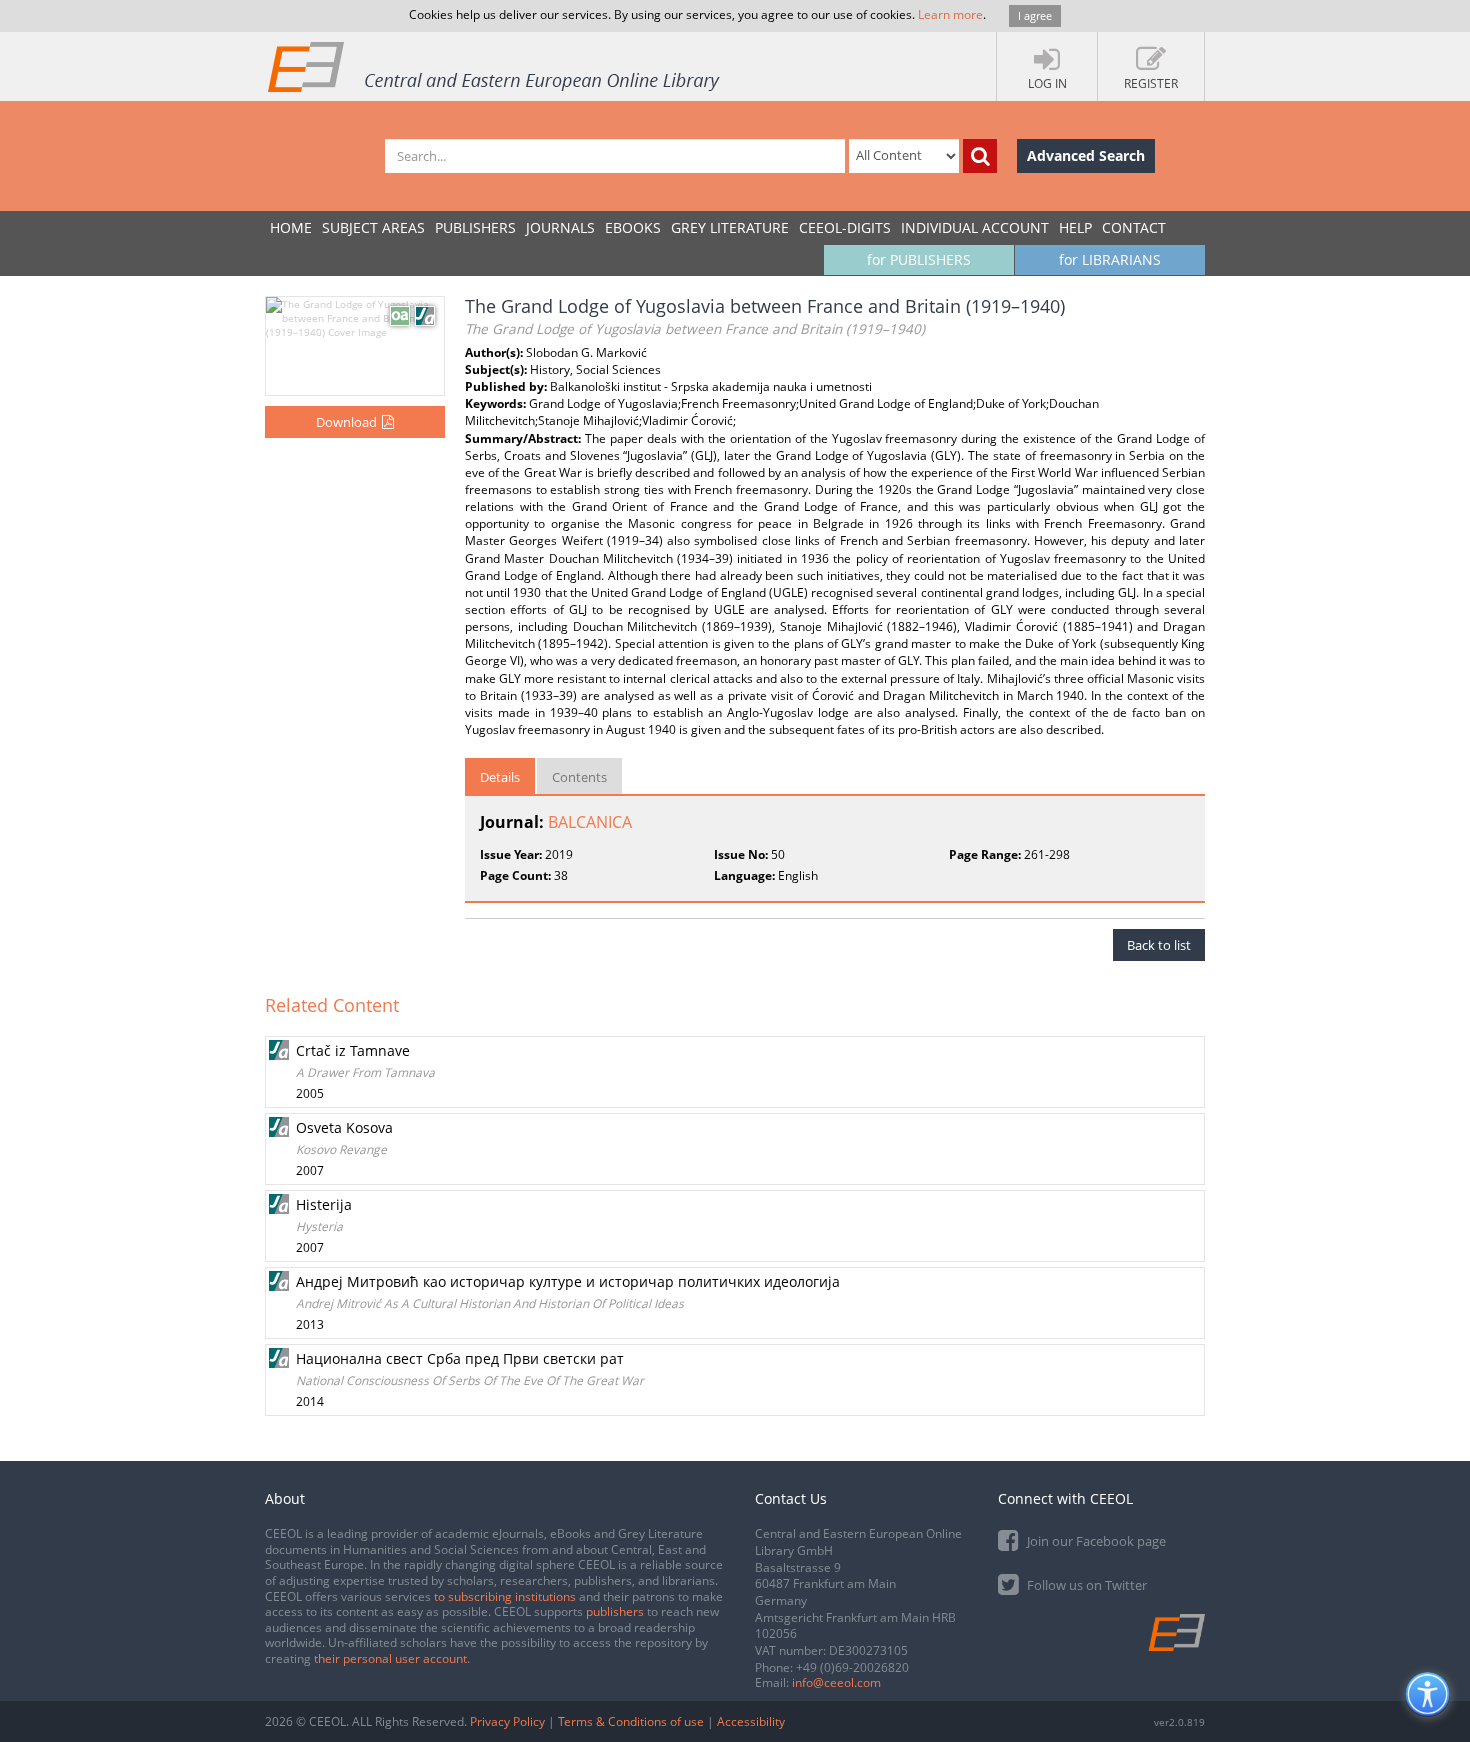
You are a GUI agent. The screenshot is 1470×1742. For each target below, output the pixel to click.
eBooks (633, 227)
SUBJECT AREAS (373, 227)
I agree (1035, 15)
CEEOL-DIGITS (845, 227)
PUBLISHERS (475, 227)
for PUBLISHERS (919, 259)
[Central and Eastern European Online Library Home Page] (495, 66)
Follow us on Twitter (1085, 1585)
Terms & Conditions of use (631, 1721)
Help (1075, 227)
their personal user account (390, 1658)
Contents (579, 777)
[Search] (980, 156)
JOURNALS (560, 227)
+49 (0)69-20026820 (852, 1667)
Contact (1134, 227)
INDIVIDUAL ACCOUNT (975, 227)
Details (500, 777)
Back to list (1159, 945)
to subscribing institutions (505, 1596)
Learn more (950, 14)
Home (291, 227)
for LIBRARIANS (1110, 259)
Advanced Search (1086, 155)
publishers (615, 1611)
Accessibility (751, 1721)
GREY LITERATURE (730, 227)
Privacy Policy (507, 1721)
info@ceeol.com (836, 1682)
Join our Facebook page (1095, 1541)
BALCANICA (590, 822)
